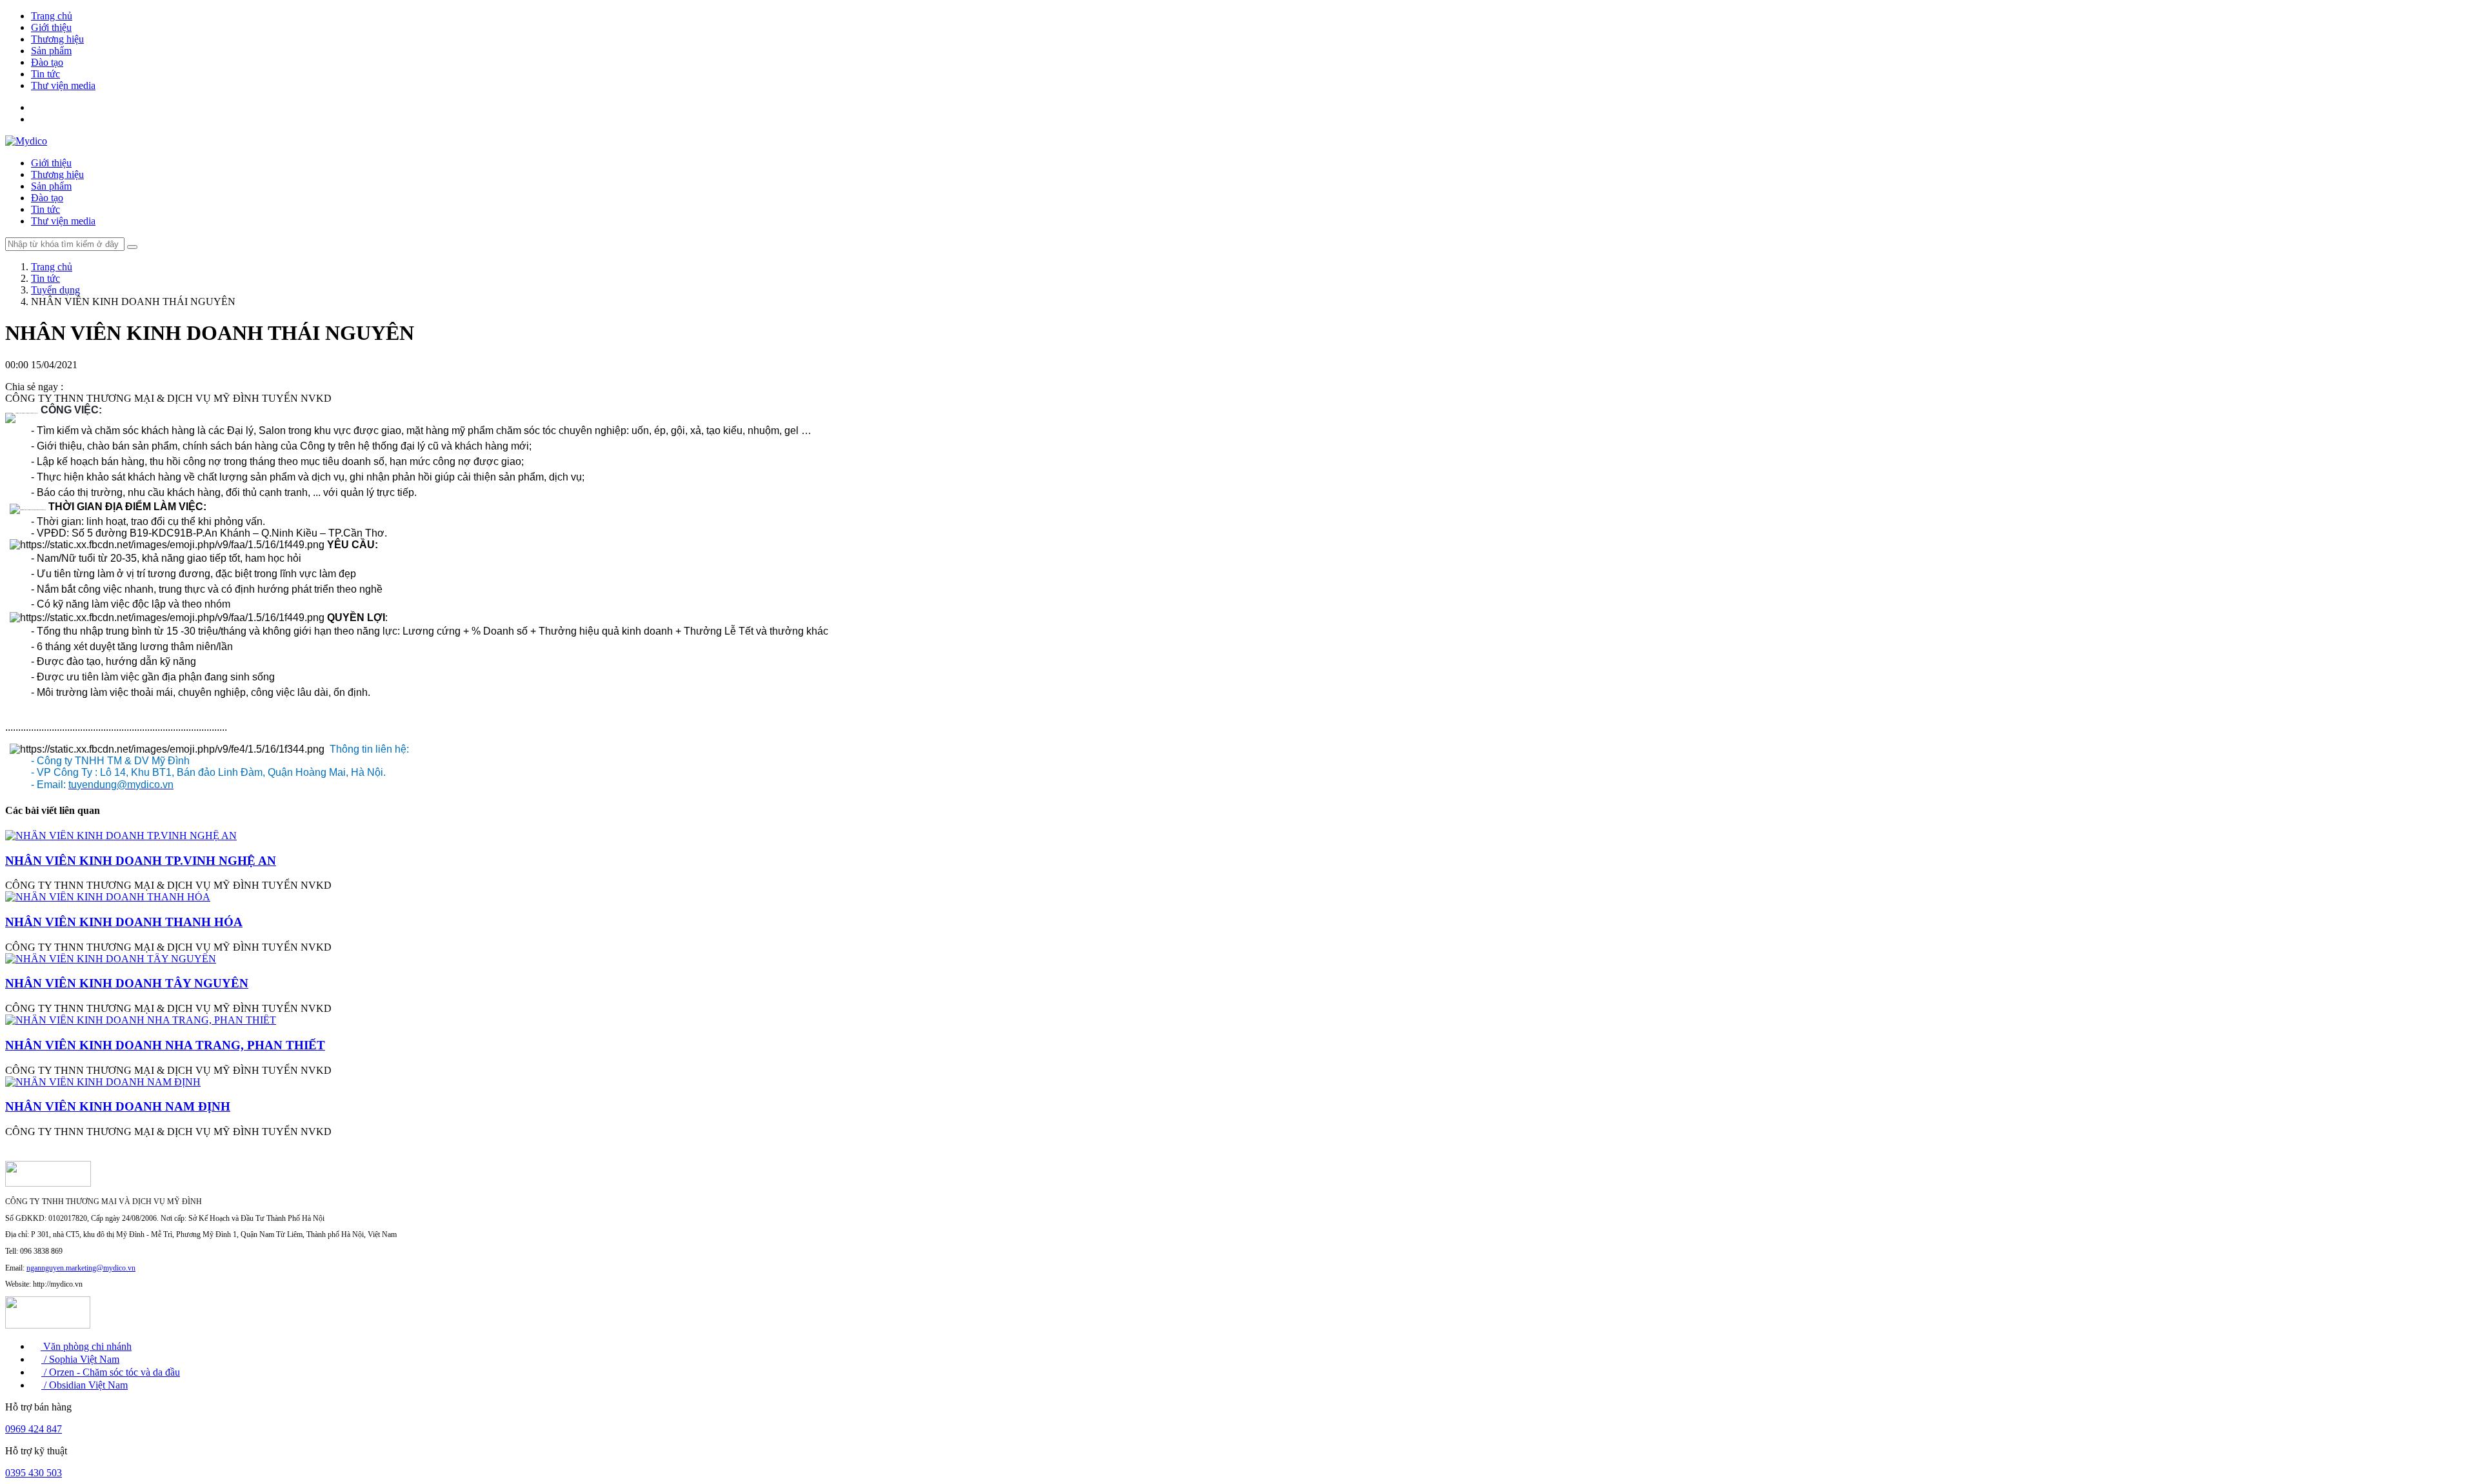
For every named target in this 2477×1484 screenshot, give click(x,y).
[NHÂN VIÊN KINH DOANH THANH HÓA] (108, 897)
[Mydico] (26, 141)
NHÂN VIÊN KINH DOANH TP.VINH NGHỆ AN (141, 861)
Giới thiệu (51, 27)
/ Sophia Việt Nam (80, 1359)
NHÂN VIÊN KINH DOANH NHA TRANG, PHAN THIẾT (165, 1045)
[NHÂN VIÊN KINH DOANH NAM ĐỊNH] (103, 1082)
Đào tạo (47, 62)
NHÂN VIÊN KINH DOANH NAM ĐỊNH (118, 1106)
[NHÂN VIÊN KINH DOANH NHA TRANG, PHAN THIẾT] (141, 1020)
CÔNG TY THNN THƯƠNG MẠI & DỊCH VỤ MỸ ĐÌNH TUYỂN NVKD (168, 398)
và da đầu (160, 1372)
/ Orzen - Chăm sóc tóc (91, 1372)
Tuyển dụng (55, 290)
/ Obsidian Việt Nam (85, 1385)
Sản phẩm (51, 51)
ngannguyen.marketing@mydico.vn (81, 1268)
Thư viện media (63, 85)
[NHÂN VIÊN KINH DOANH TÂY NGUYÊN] (111, 959)
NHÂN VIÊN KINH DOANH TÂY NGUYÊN (127, 983)
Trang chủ (52, 16)
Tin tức (45, 74)
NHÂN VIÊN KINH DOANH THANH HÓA (124, 922)
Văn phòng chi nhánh (86, 1346)
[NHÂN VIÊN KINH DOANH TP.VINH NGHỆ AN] (121, 836)
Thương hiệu (57, 39)
